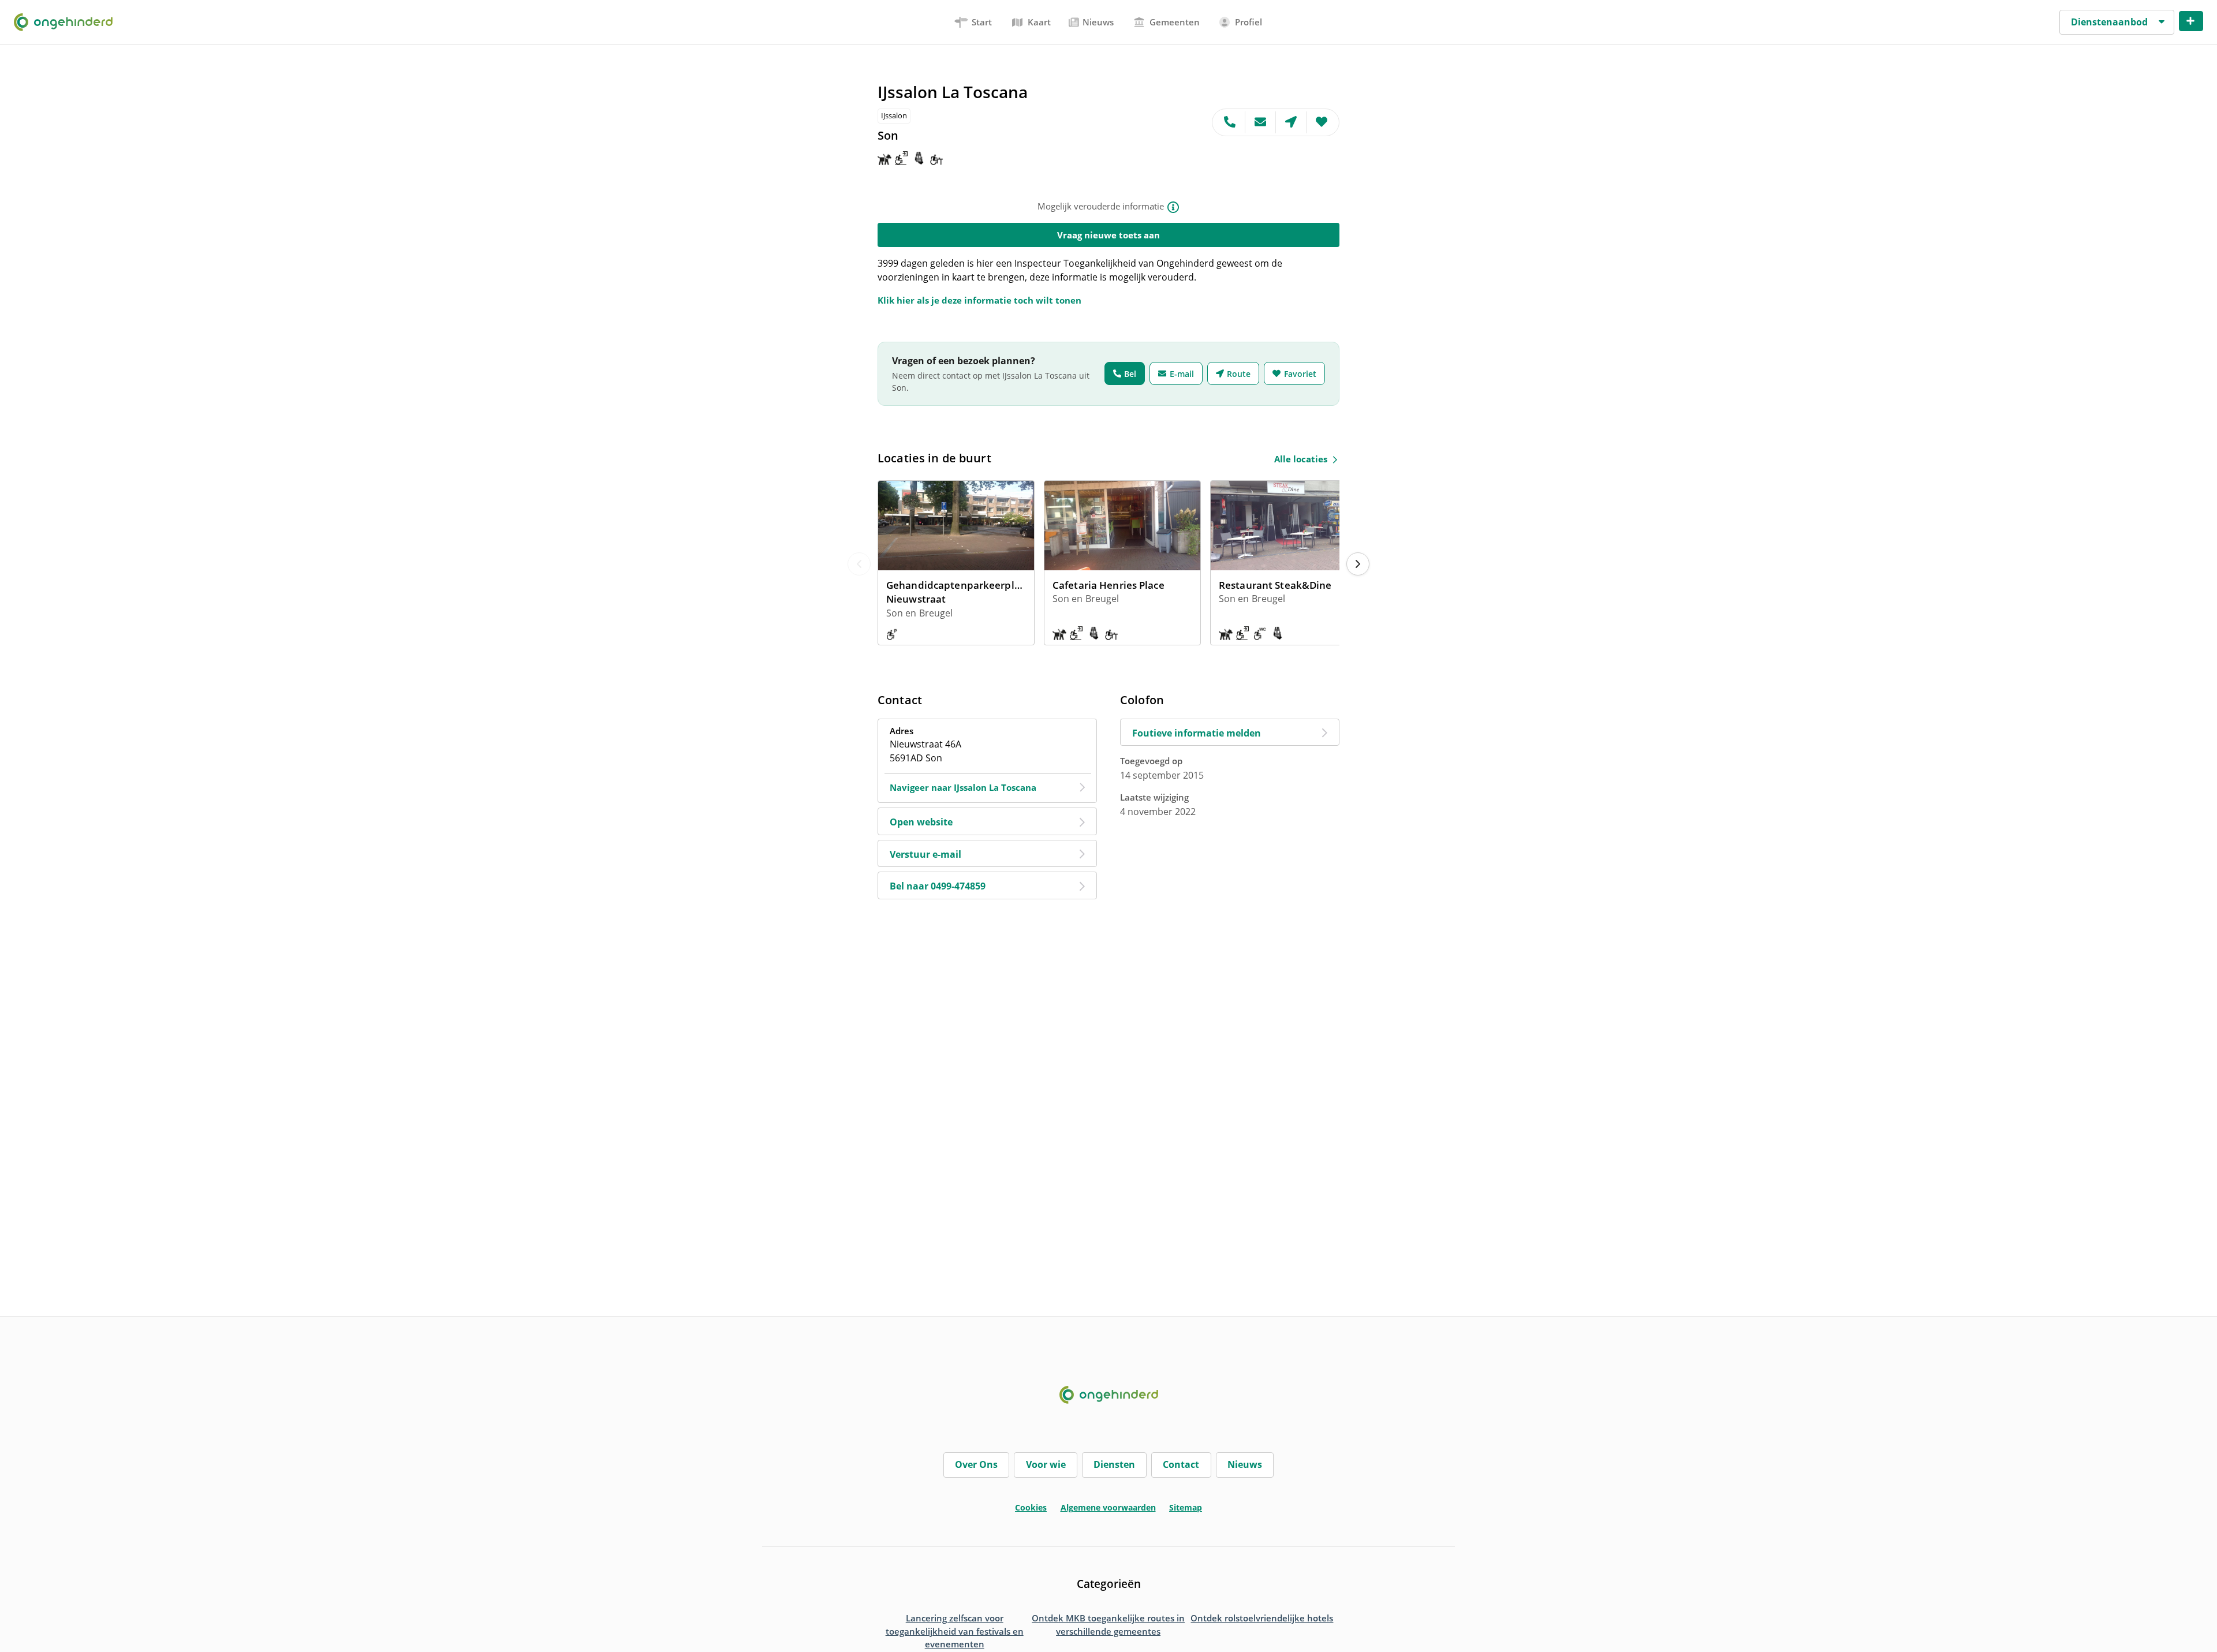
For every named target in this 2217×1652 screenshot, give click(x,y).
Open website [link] (921, 822)
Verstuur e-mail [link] (925, 854)
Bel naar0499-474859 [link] (938, 886)
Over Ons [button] (976, 1464)
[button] (2117, 23)
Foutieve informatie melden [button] (1197, 733)
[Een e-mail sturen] (1261, 122)
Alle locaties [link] (1301, 459)
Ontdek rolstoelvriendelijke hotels (1262, 1618)
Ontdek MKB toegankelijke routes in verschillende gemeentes (1108, 1625)
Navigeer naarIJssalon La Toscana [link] (963, 787)
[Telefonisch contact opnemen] (1229, 122)
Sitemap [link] (1186, 1507)
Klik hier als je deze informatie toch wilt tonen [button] (979, 300)
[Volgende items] (1358, 564)
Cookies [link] (1031, 1507)
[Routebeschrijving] (1291, 122)
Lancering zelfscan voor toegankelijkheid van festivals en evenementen (955, 1631)
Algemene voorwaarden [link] (1108, 1507)
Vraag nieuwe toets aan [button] (1108, 235)
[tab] (974, 22)
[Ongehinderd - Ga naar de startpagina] (68, 22)
